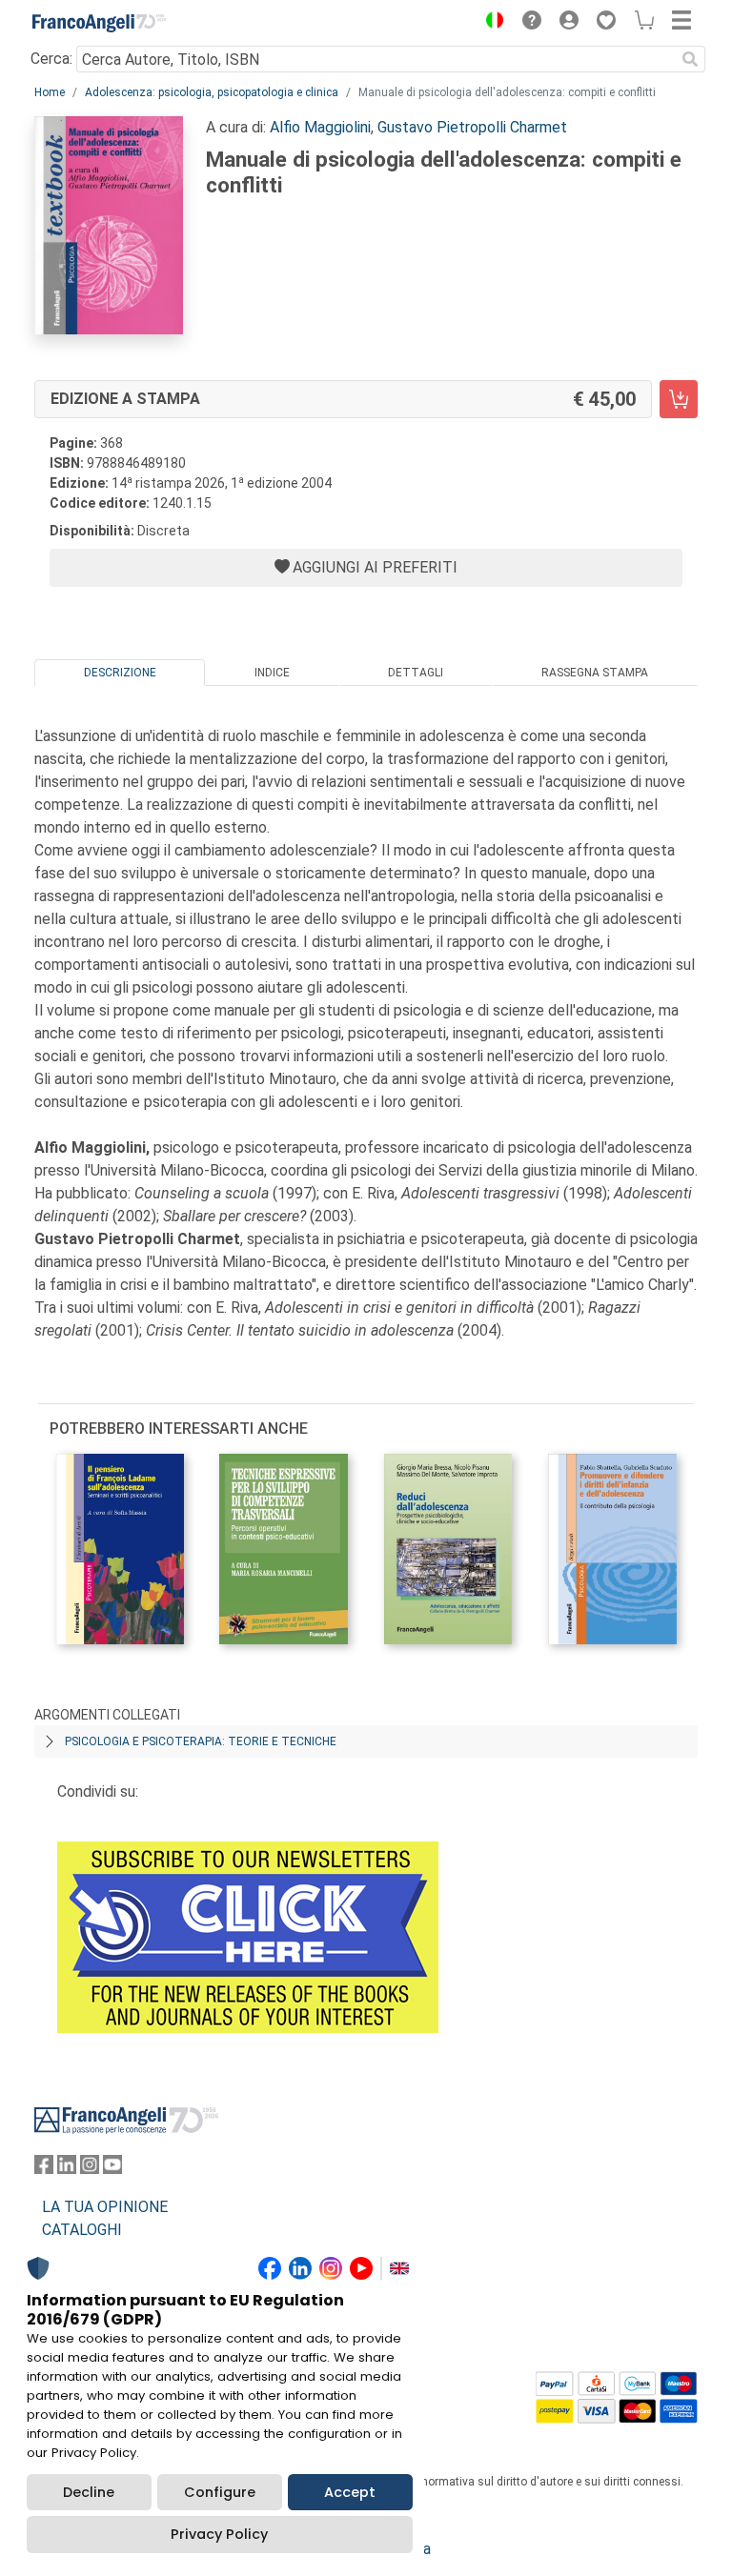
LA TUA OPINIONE (105, 2207)
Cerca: (51, 59)
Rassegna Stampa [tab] (595, 673)
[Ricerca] (690, 59)
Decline (89, 2492)
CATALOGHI (82, 2230)
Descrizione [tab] (120, 673)
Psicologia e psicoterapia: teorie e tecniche (201, 1741)
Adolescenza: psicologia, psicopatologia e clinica (212, 92)
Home (50, 92)
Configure (220, 2492)
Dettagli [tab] (416, 673)
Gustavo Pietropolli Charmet (472, 127)
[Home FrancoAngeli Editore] (99, 23)
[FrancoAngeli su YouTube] (112, 2169)
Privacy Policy (219, 2534)
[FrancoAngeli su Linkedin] (67, 2169)
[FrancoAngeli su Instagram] (90, 2169)
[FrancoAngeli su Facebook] (44, 2169)
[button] (490, 23)
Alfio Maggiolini (320, 127)
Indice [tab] (272, 673)
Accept (350, 2492)
